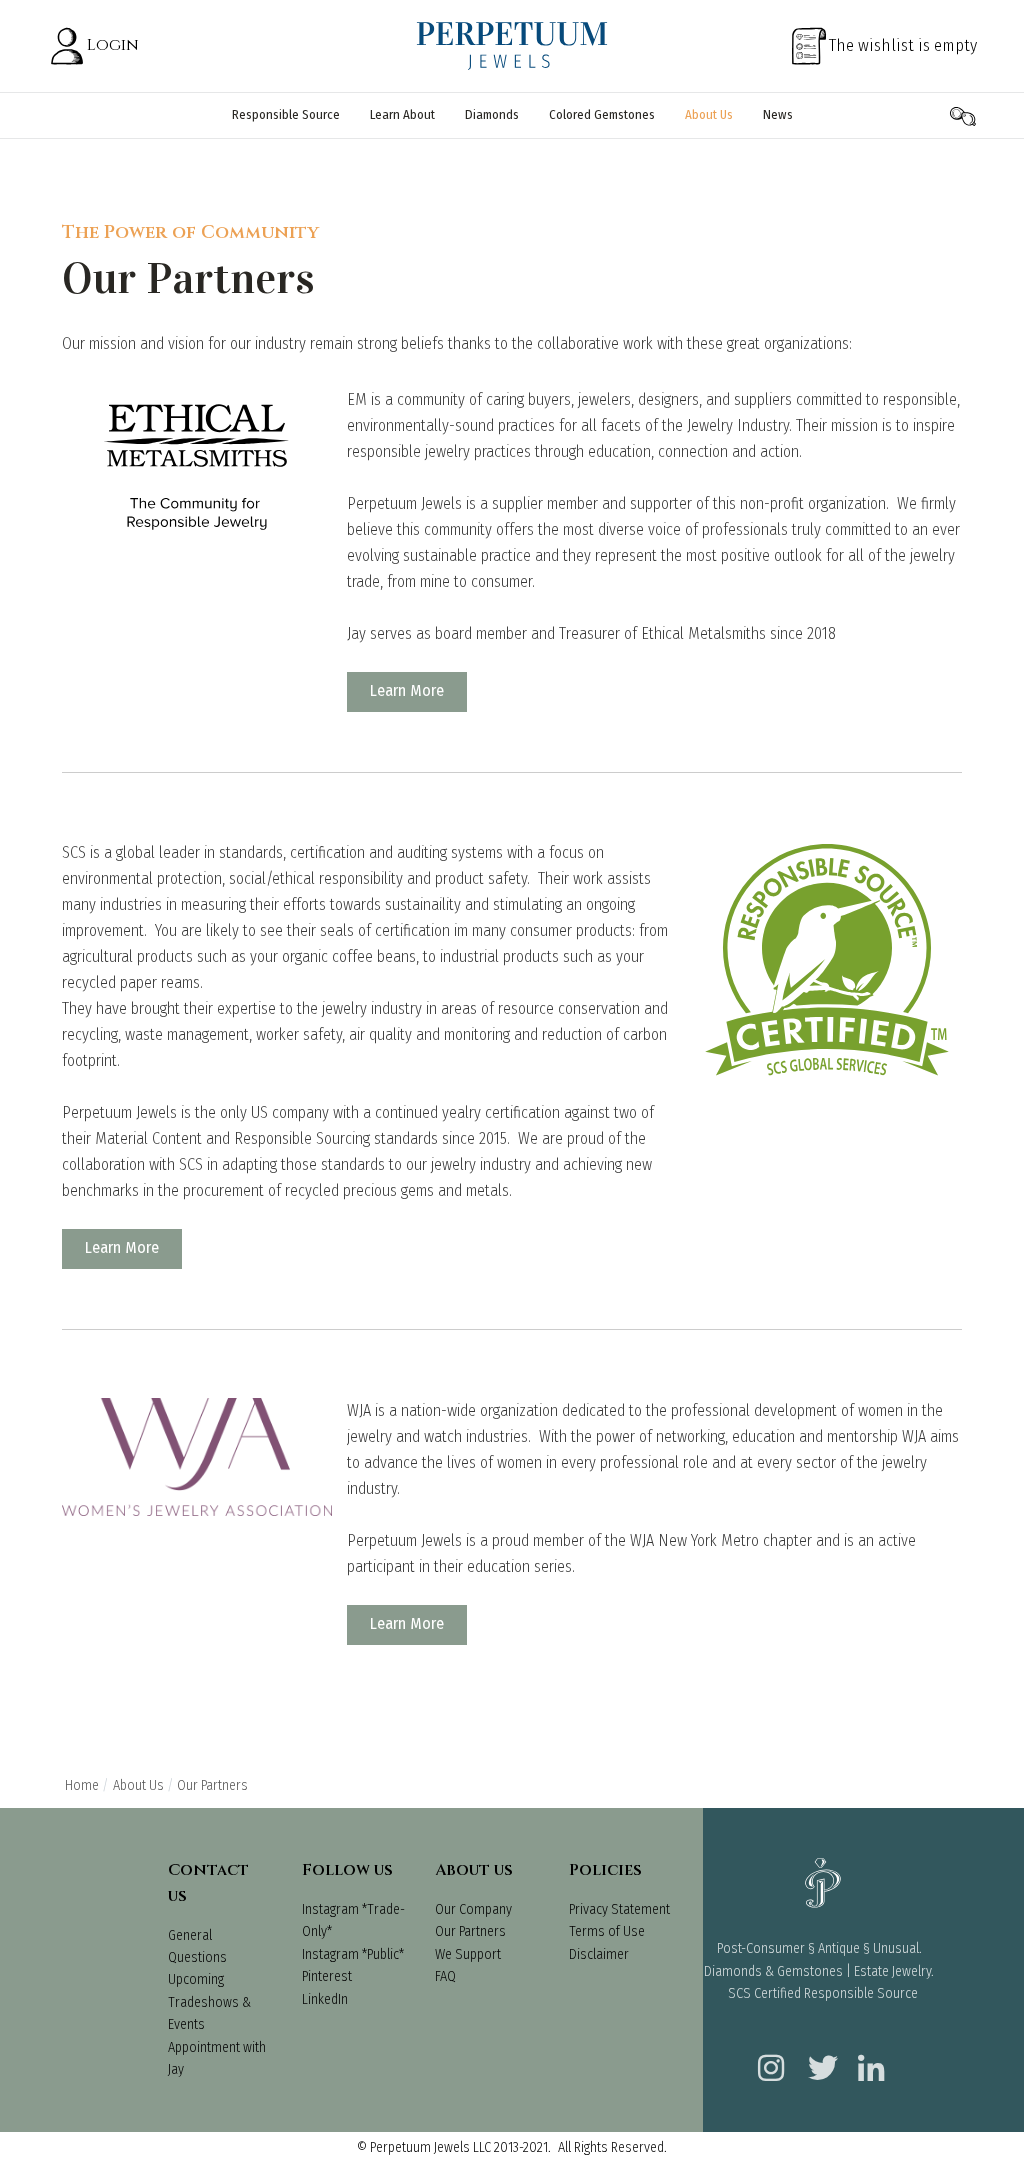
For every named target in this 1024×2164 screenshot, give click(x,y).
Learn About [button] (402, 114)
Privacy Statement (619, 1909)
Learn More (407, 690)
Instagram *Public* (353, 1954)
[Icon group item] (768, 2055)
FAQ (445, 1976)
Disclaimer (599, 1954)
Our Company (473, 1909)
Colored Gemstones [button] (602, 114)
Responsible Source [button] (286, 114)
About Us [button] (709, 114)
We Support (468, 1954)
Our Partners (470, 1931)
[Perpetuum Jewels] (512, 45)
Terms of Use (607, 1931)
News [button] (778, 114)
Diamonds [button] (492, 114)
